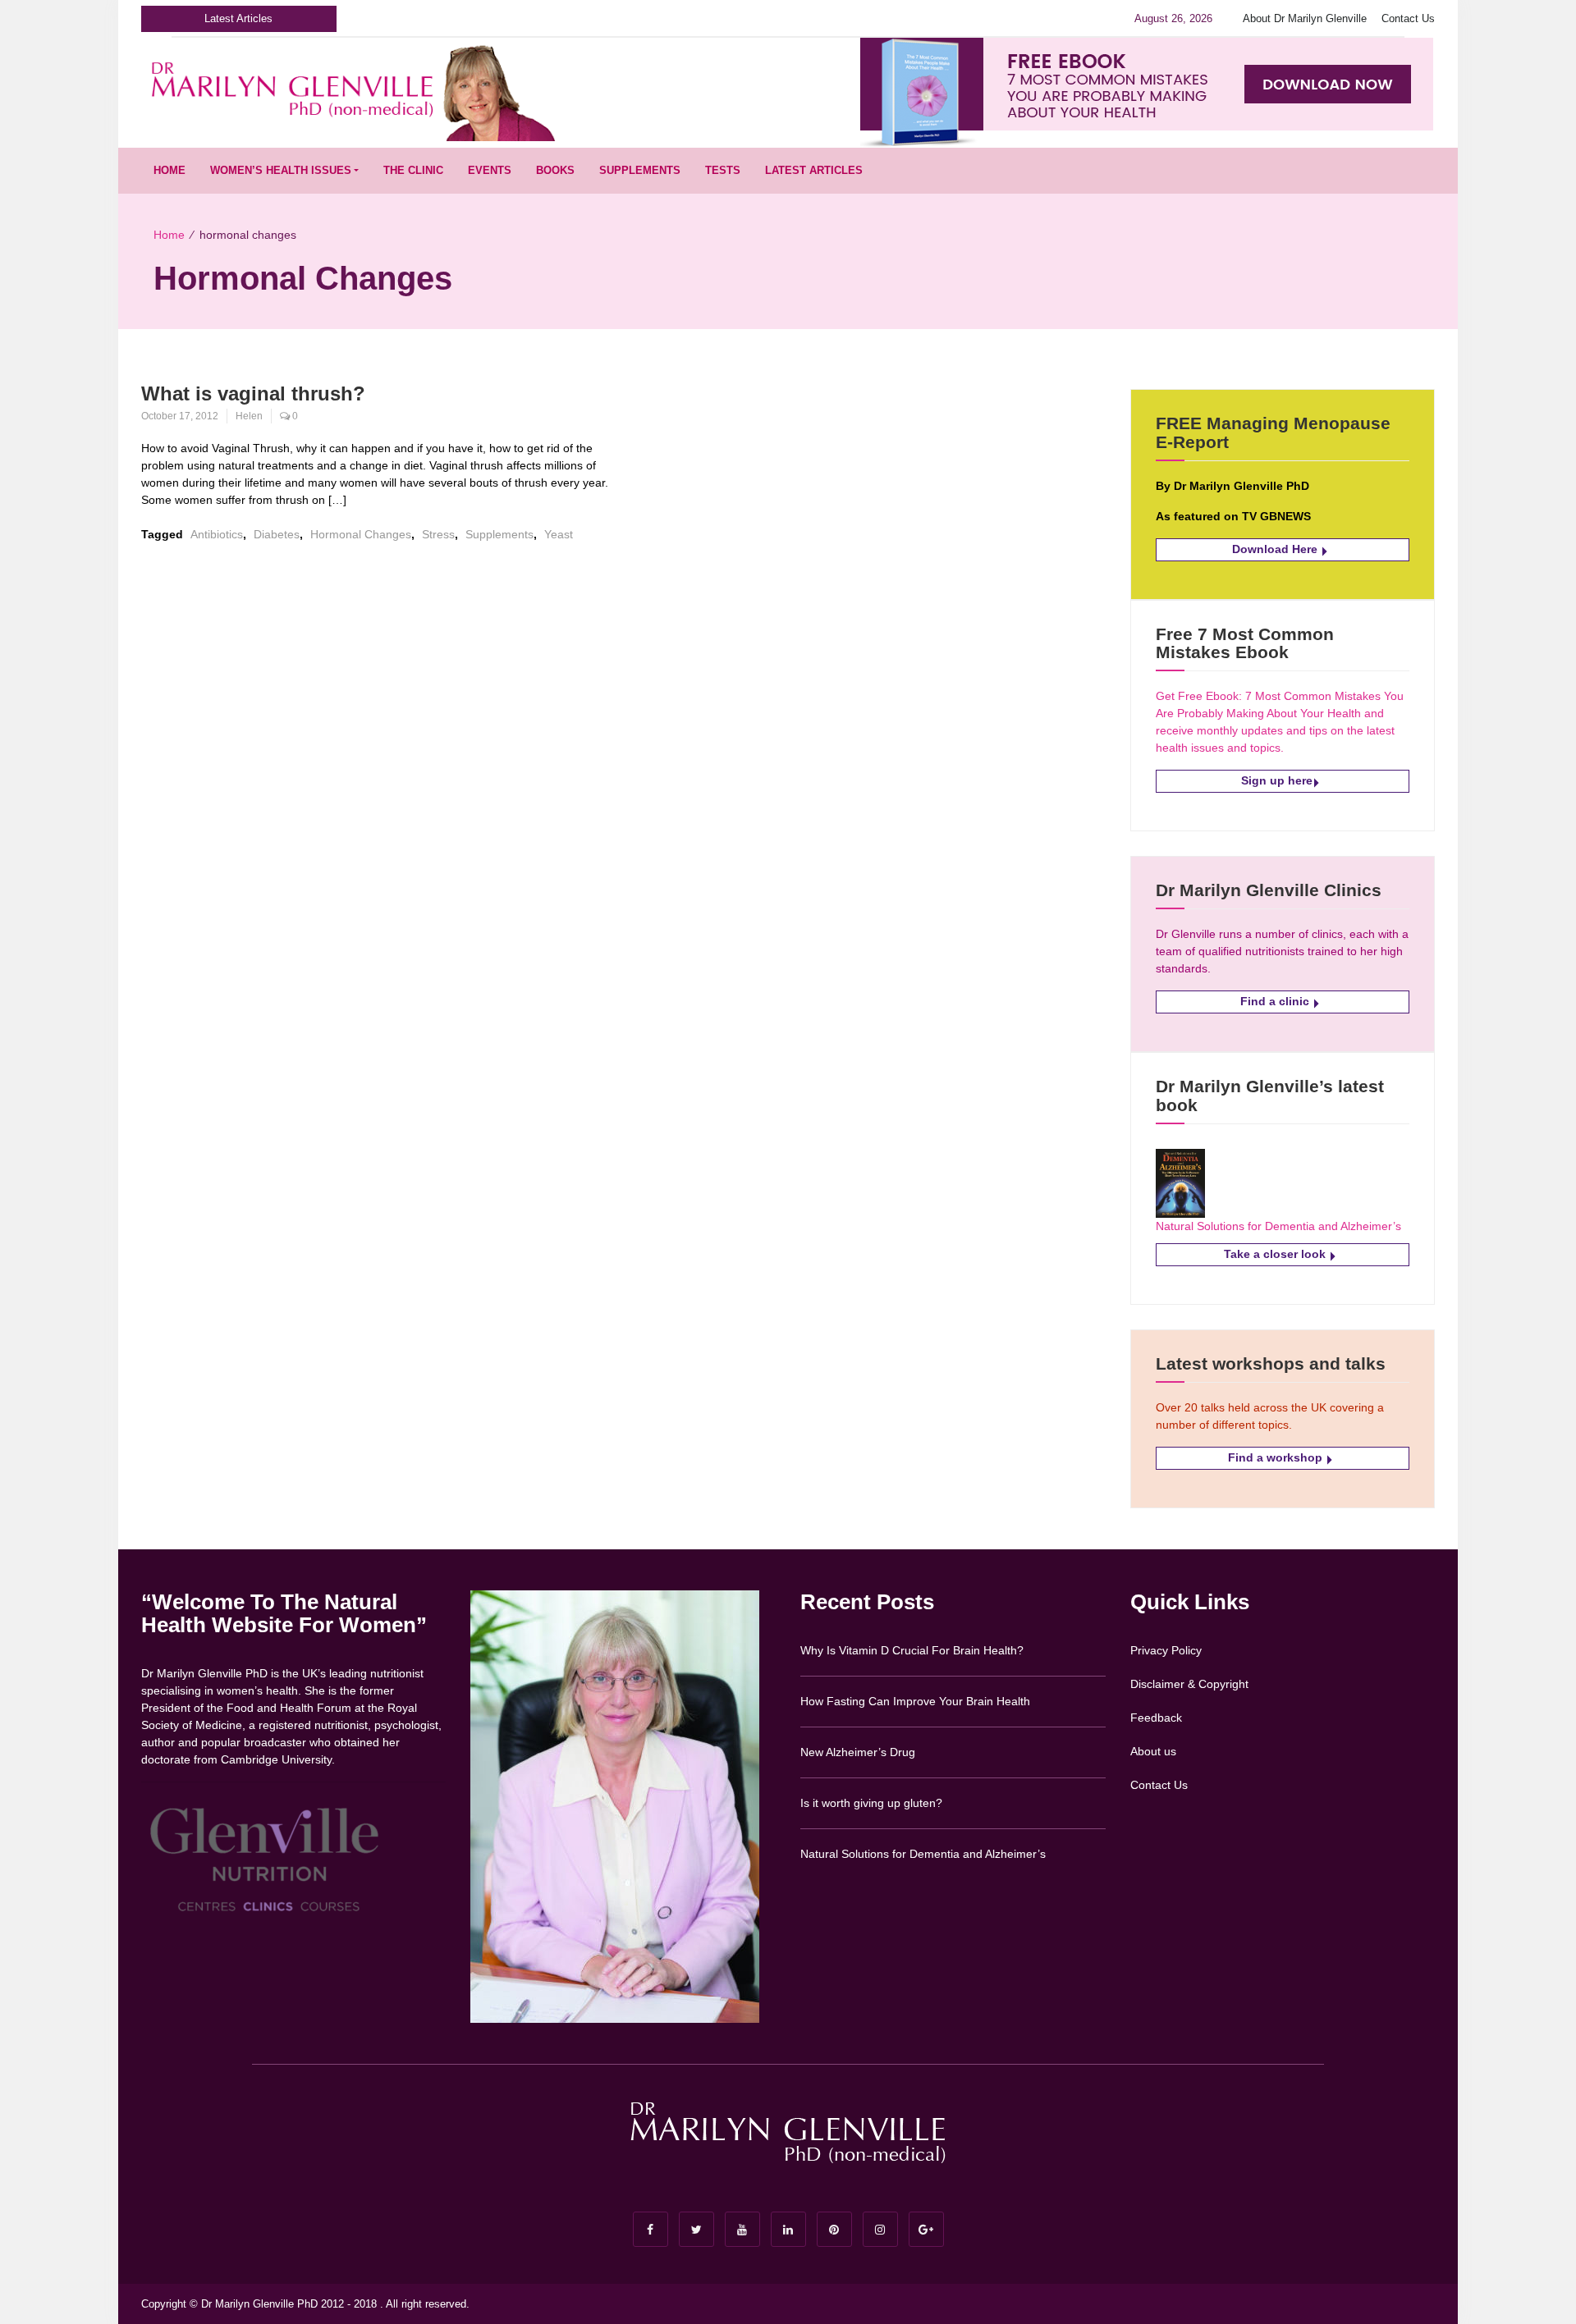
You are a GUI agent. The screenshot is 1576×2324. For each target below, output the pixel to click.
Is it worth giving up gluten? (871, 1803)
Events (490, 170)
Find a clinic (1276, 1001)
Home (170, 170)
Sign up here (1277, 780)
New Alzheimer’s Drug (858, 1752)
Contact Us (1408, 18)
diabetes (277, 534)
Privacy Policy (1166, 1650)
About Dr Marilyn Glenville (1305, 18)
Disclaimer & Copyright (1189, 1684)
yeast (559, 534)
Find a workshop (1277, 1457)
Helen (249, 416)
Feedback (1156, 1718)
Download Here (1276, 549)
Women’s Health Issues (281, 170)
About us (1153, 1751)
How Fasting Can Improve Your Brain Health (915, 1701)
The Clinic (413, 170)
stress (438, 534)
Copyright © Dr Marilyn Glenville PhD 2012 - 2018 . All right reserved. (305, 2304)
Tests (723, 170)
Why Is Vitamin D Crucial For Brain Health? (912, 1650)
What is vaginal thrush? (253, 393)
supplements (499, 534)
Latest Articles (814, 170)
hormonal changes (361, 534)
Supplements (640, 170)
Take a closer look (1276, 1254)
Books (555, 170)
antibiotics (217, 534)
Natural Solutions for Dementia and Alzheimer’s (1278, 1226)
